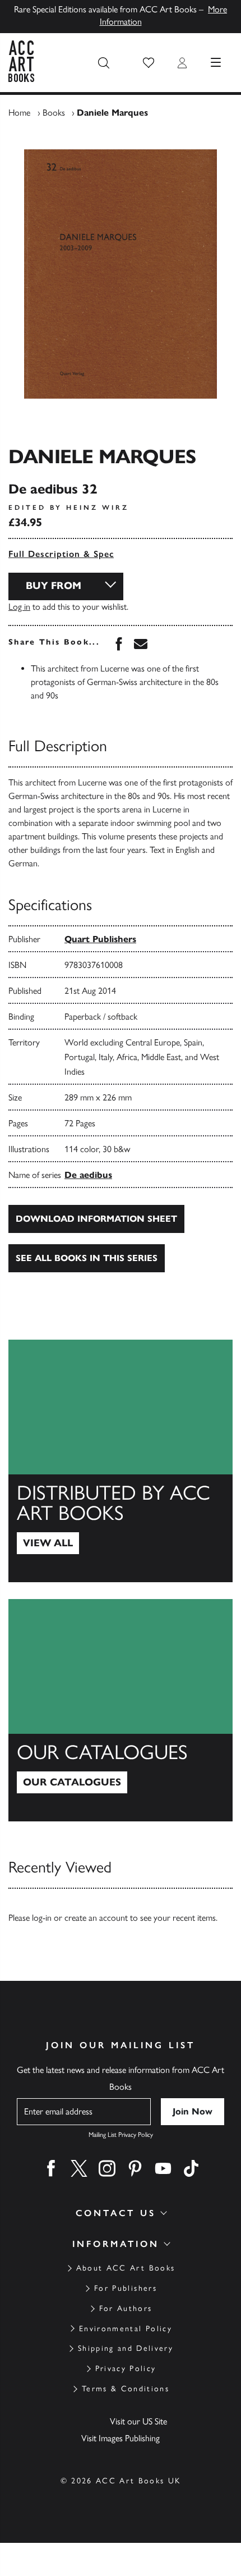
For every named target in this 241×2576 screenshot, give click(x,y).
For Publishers (126, 2288)
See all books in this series (87, 1258)
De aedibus (88, 1175)
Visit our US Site (138, 2421)
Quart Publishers (100, 939)
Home (19, 113)
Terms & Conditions (126, 2389)
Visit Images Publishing (121, 2438)
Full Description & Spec (61, 554)
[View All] (121, 1461)
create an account (96, 1918)
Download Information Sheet (96, 1219)
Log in (19, 607)
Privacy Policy (126, 2369)
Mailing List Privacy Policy (121, 2135)
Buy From (54, 586)
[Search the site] (104, 63)
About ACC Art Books (126, 2268)
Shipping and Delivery (126, 2348)
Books (54, 113)
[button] (149, 63)
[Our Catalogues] (121, 1710)
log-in (42, 1918)
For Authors (126, 2308)
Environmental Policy (126, 2329)
